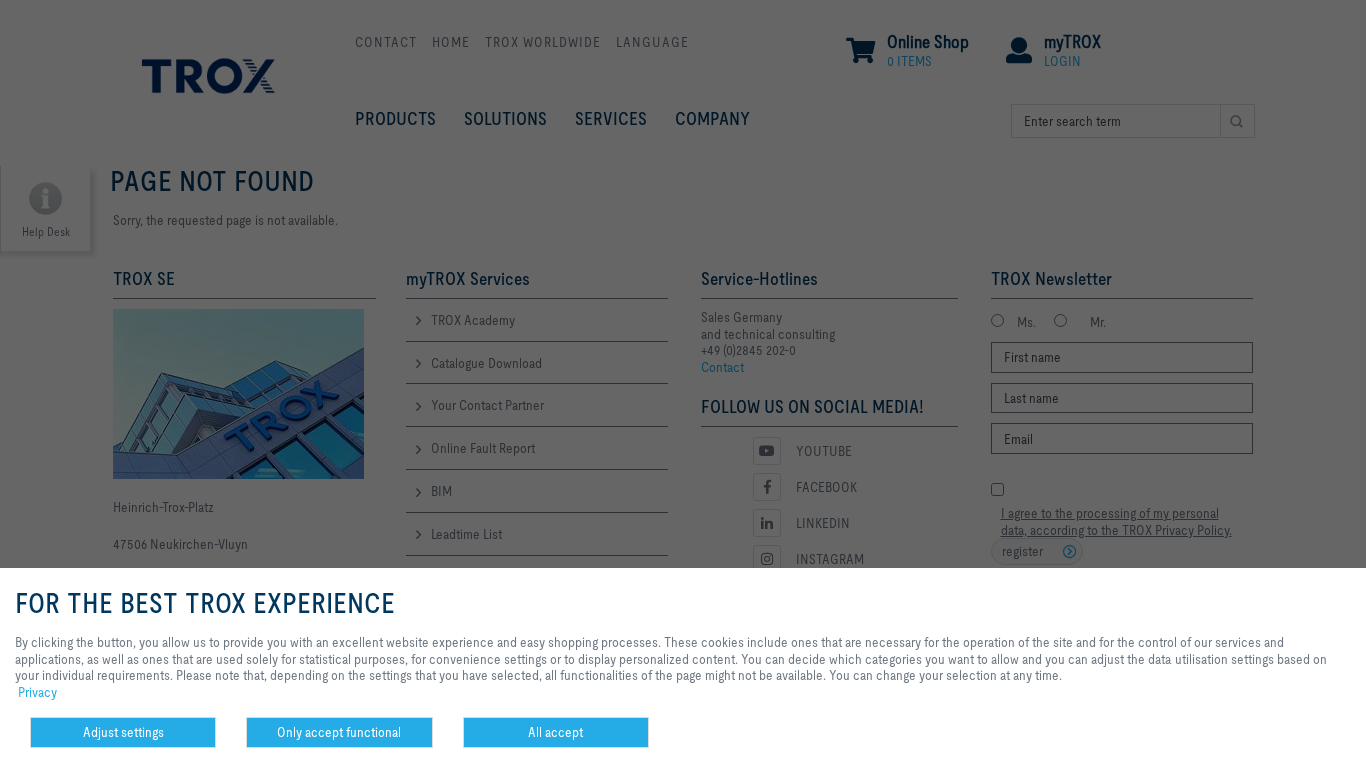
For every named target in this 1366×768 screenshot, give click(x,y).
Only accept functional (339, 732)
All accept (555, 732)
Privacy (37, 692)
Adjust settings (123, 732)
